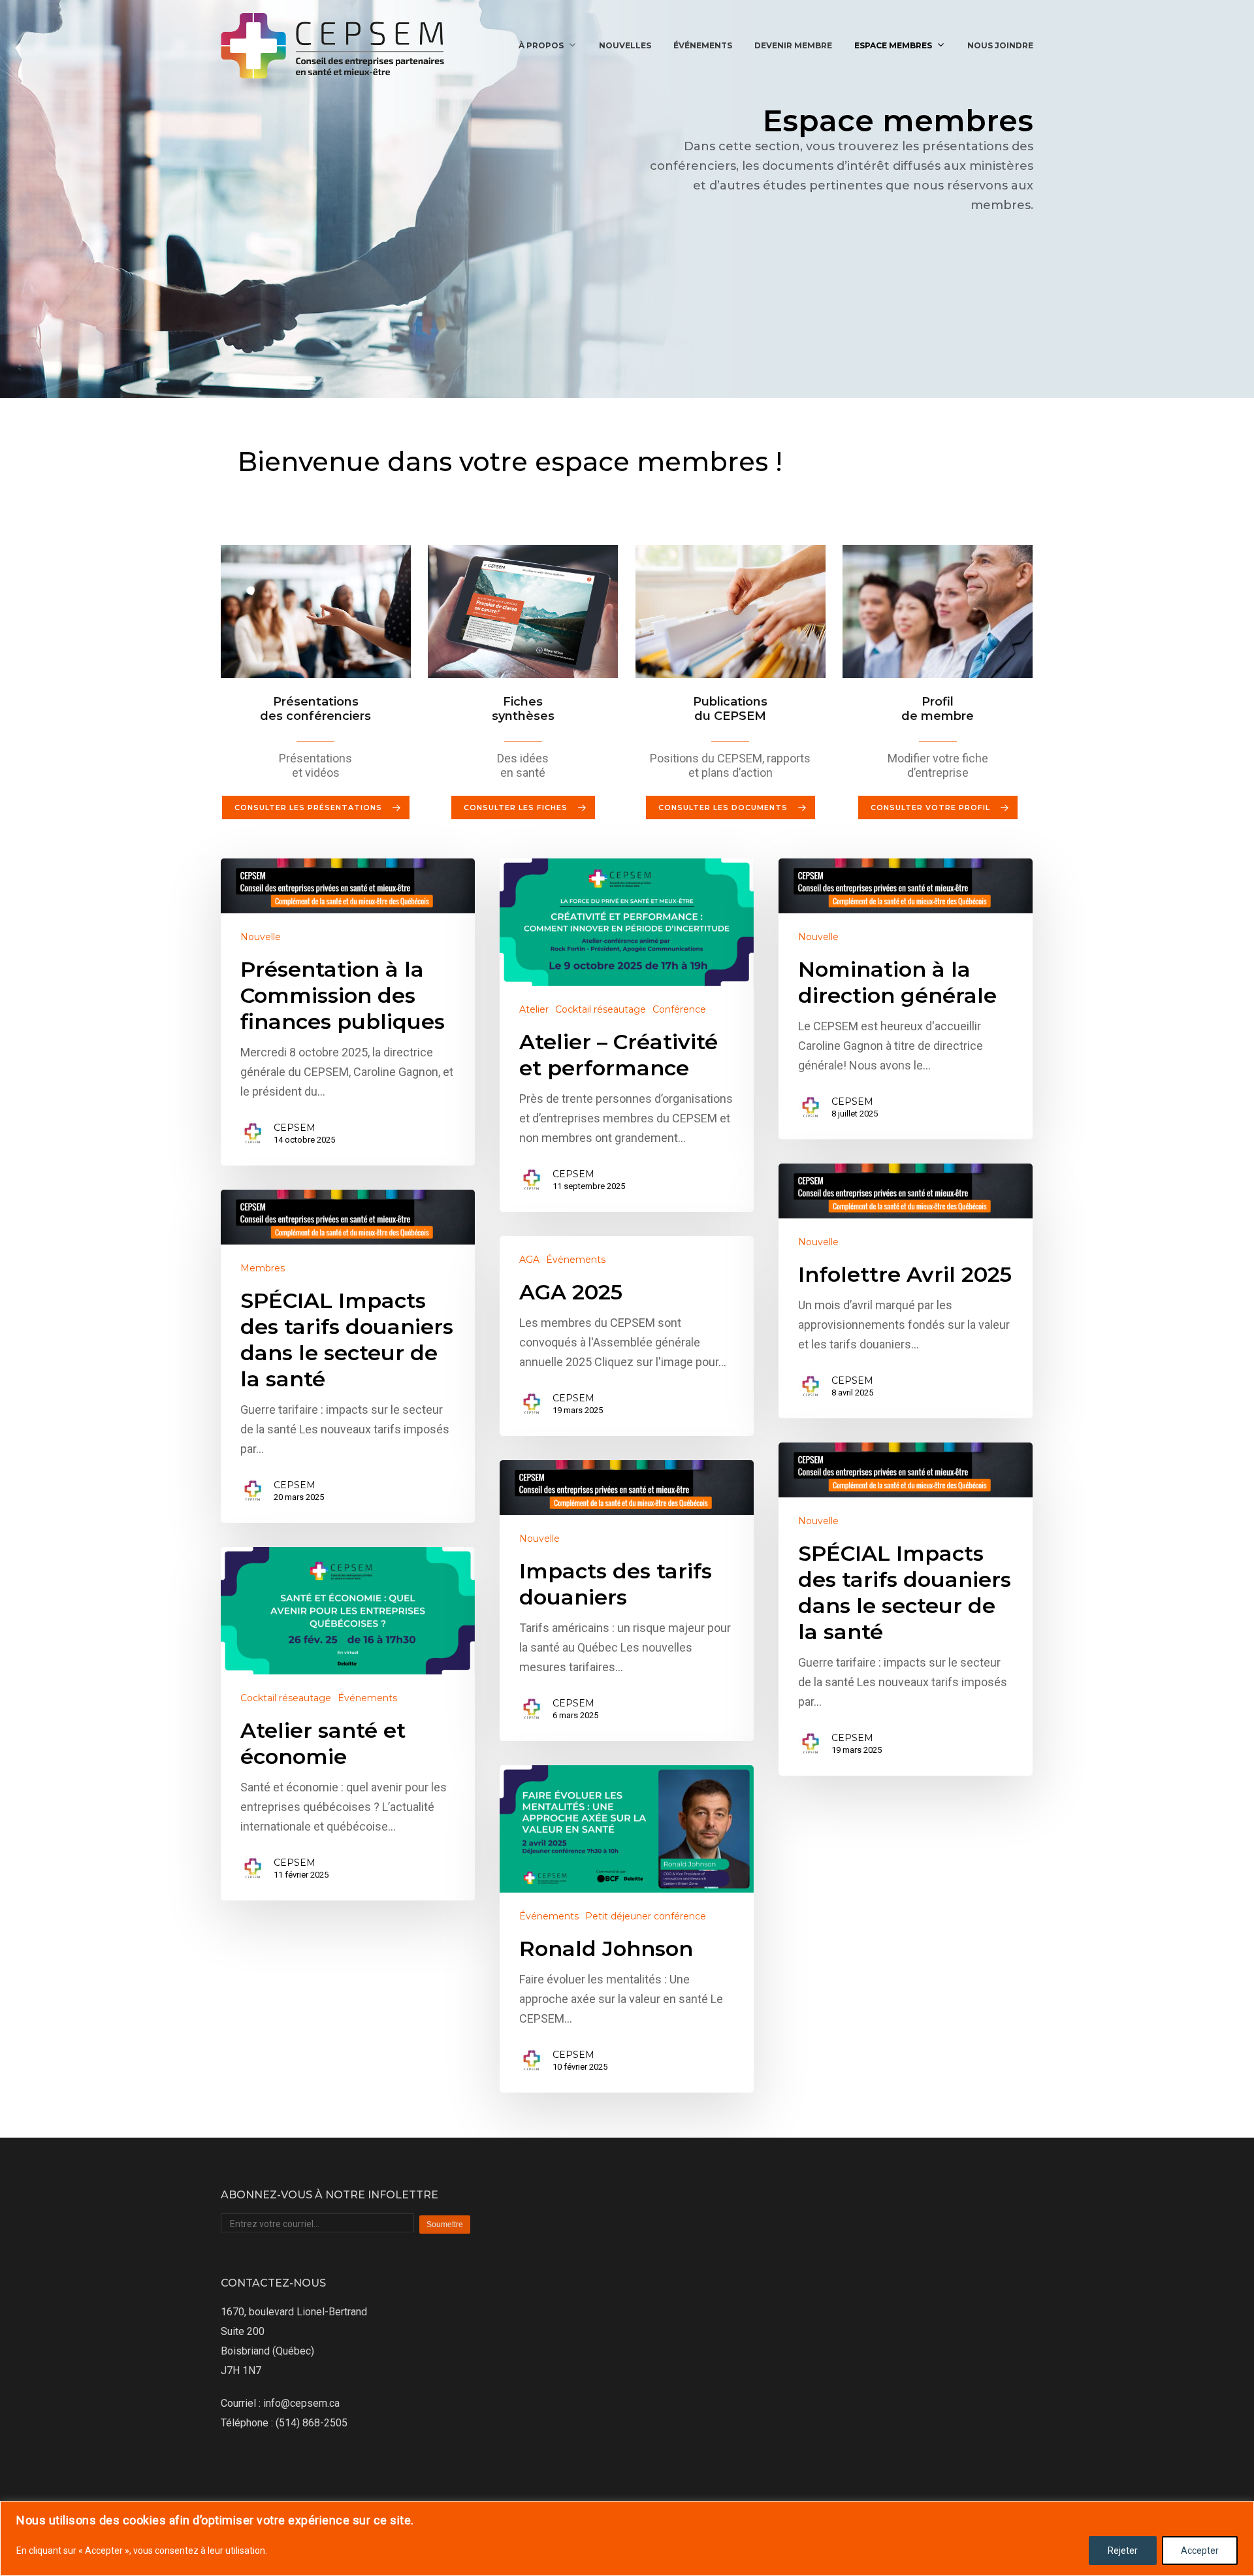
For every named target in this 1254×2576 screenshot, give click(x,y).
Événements (703, 45)
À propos (541, 45)
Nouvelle (261, 937)
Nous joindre (1000, 45)
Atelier (534, 1009)
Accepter (1200, 2551)
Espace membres (893, 45)
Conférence (679, 1009)
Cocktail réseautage (601, 1009)
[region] (627, 2538)
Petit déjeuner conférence (646, 1916)
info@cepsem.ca (301, 2403)
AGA (529, 1260)
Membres (263, 1268)
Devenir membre (793, 45)
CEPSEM (295, 1128)
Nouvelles (625, 45)
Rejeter (1123, 2551)
